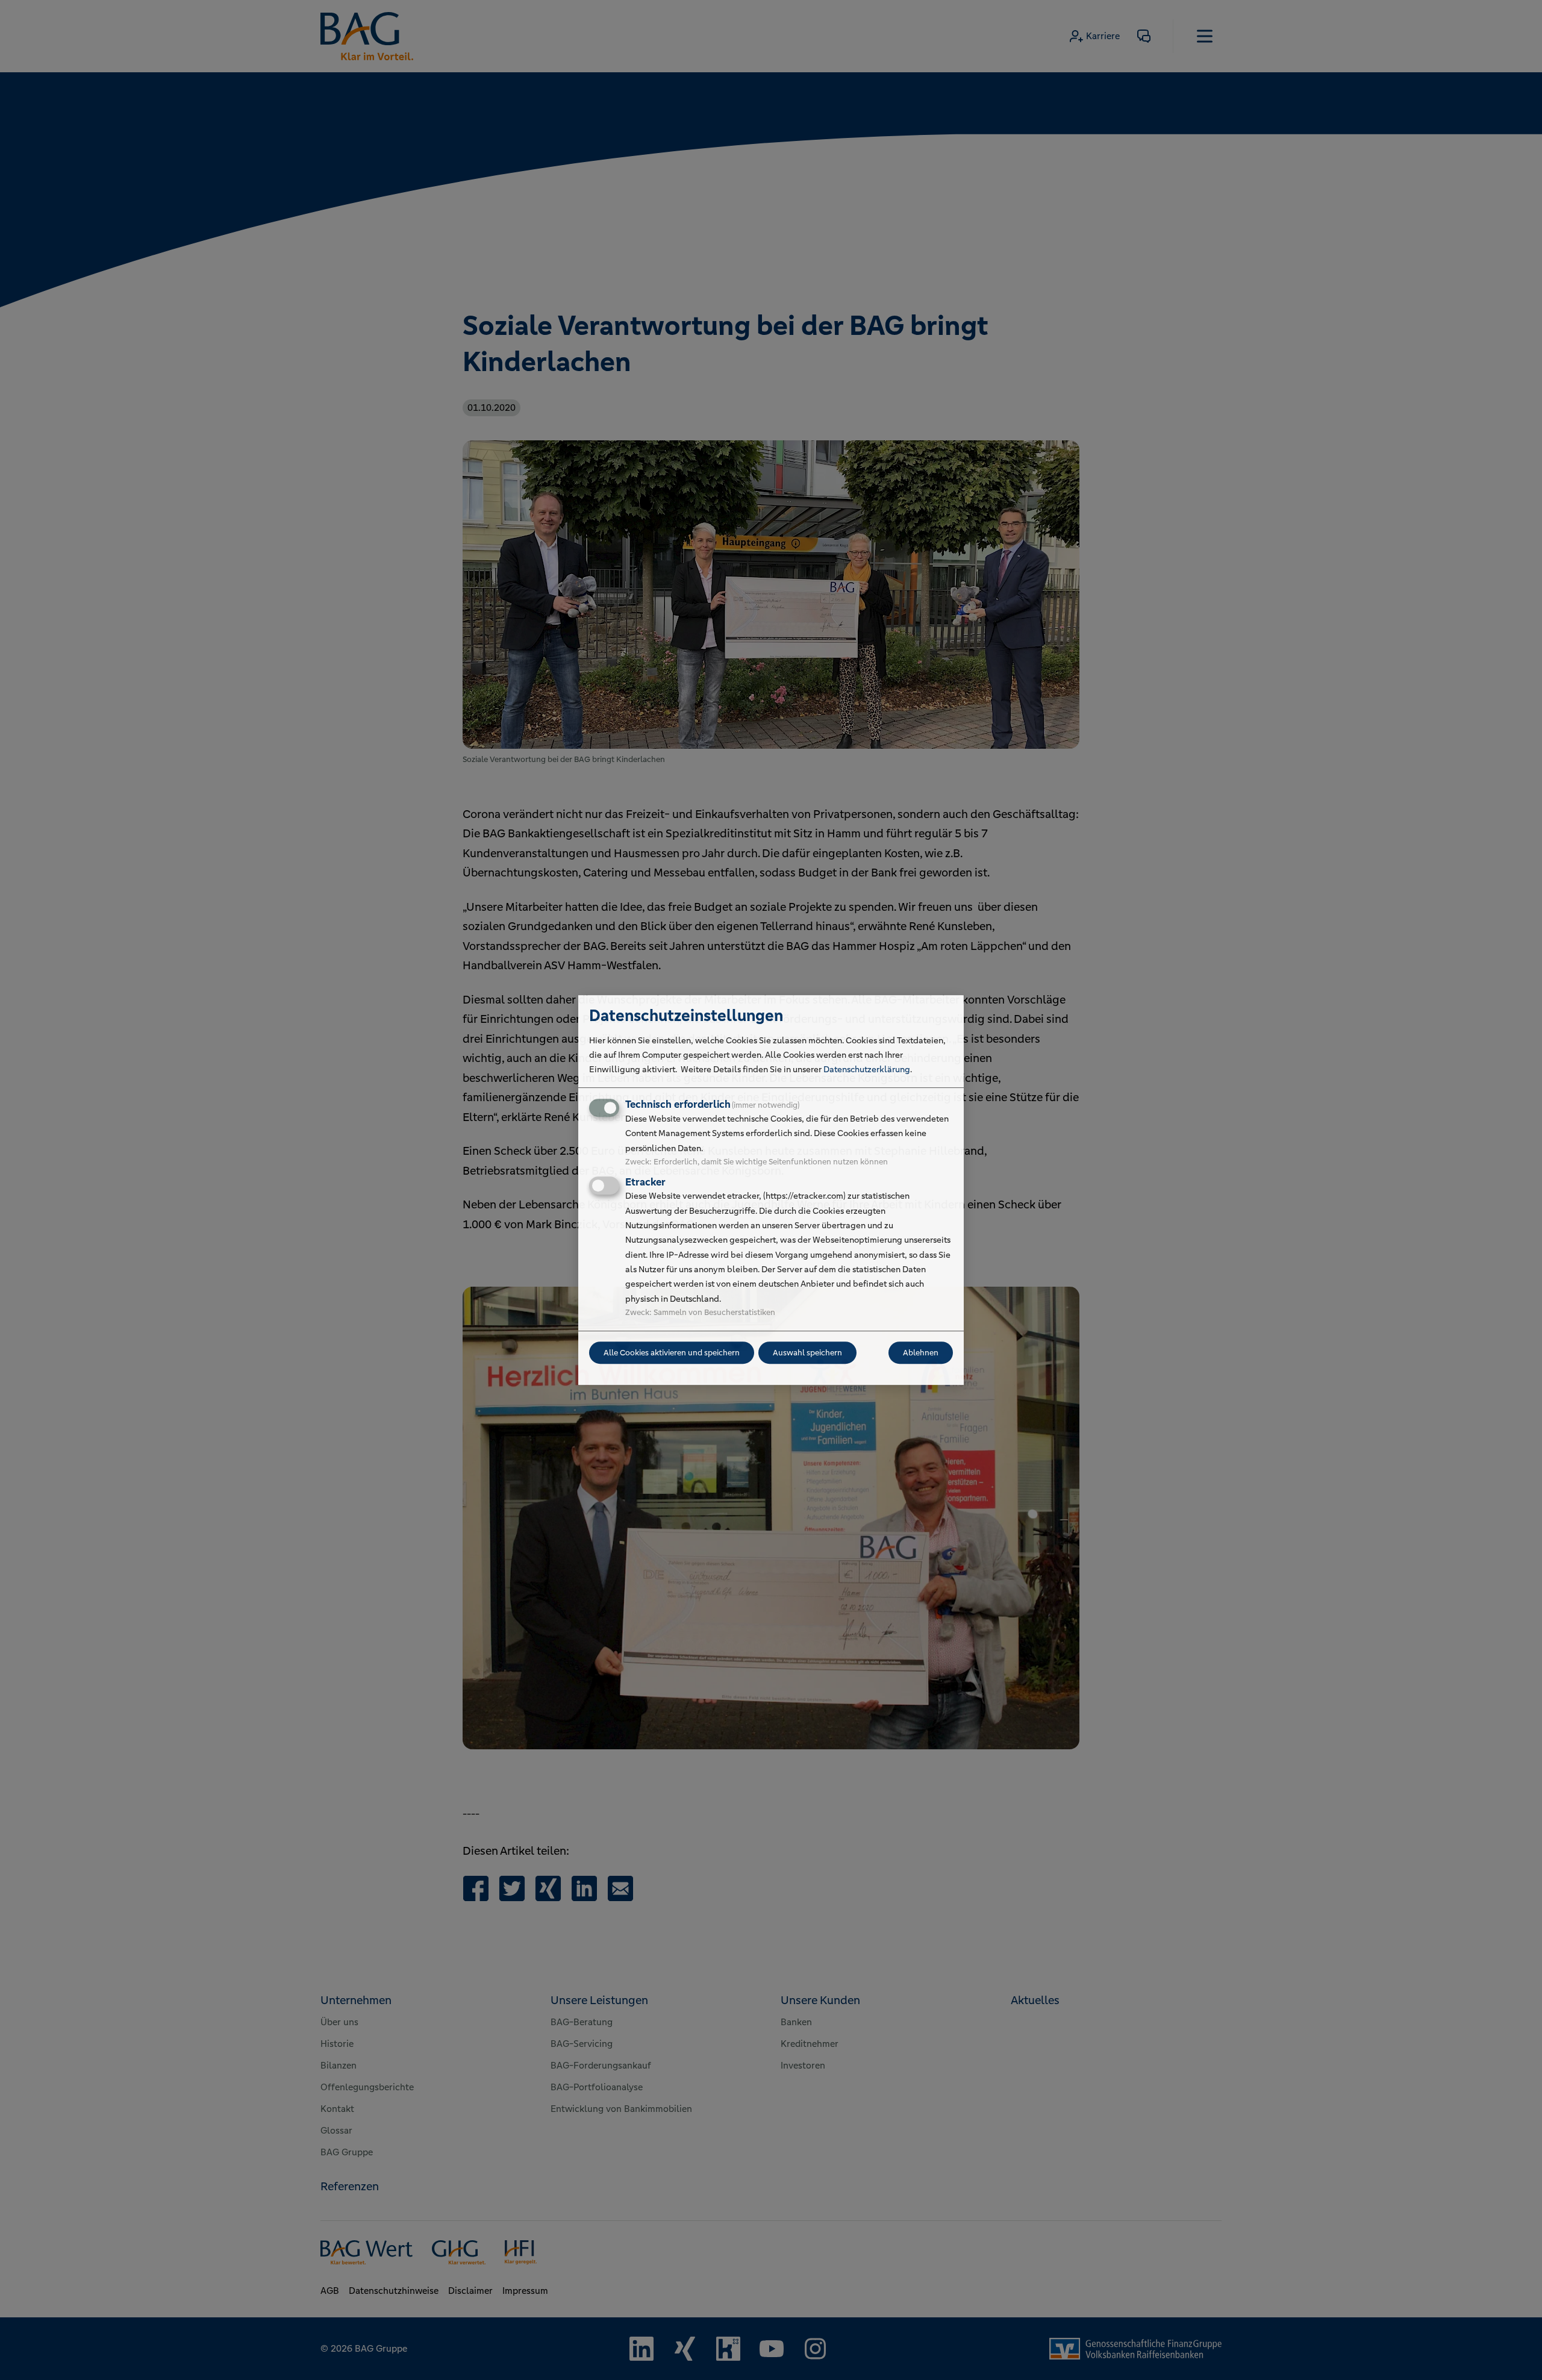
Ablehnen (921, 1353)
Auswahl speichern (807, 1353)
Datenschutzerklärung (867, 1069)
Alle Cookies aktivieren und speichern (672, 1353)
